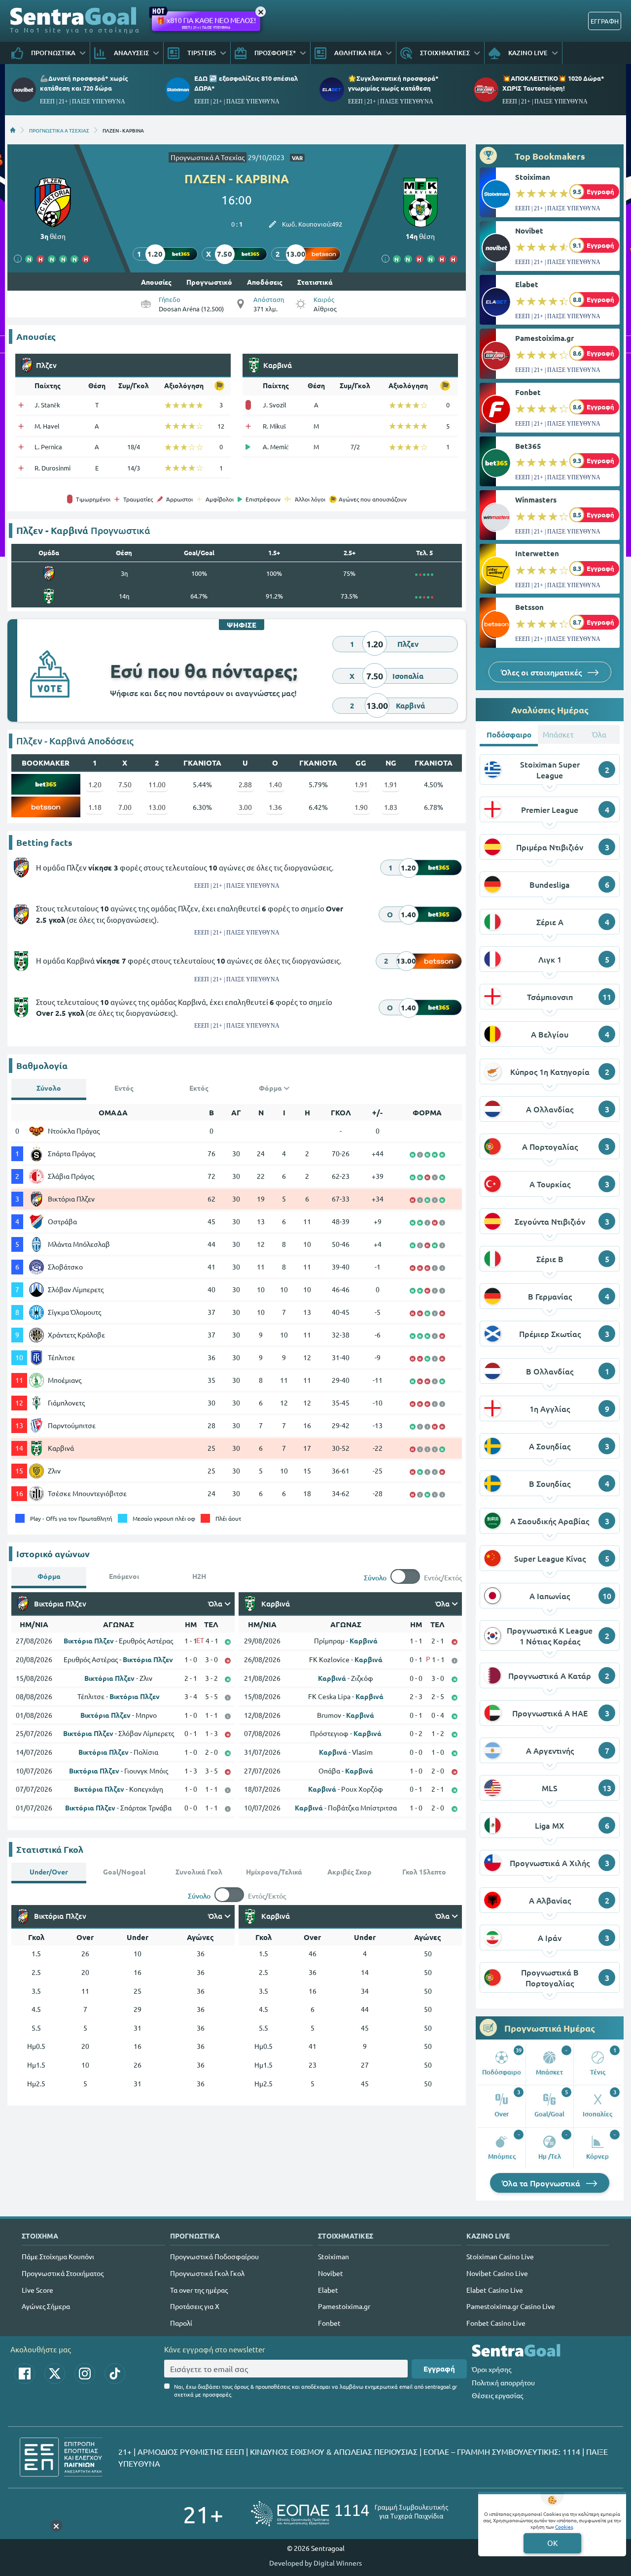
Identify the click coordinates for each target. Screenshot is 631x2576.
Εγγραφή (439, 2369)
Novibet (529, 231)
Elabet (527, 284)
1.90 (361, 807)
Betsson (529, 607)
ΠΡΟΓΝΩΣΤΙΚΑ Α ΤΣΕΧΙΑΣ (59, 130)
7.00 (125, 807)
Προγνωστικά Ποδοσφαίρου (214, 2256)
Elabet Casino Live (495, 2290)
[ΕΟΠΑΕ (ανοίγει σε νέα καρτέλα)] (350, 2514)
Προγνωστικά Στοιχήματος (63, 2273)
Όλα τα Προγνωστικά (542, 2183)
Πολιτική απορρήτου (503, 2382)
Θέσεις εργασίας (497, 2395)
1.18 (95, 807)
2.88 (245, 784)
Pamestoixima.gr (544, 338)
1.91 (361, 784)
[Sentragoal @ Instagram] (85, 2374)
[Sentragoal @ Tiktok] (115, 2374)
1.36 (275, 807)
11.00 (157, 784)
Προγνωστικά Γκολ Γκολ (207, 2273)
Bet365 (528, 446)
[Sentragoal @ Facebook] (25, 2374)
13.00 (157, 807)
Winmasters (536, 500)
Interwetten (537, 553)
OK (552, 2543)
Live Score (37, 2290)
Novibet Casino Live (497, 2273)
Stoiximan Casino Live (500, 2256)
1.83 (391, 807)
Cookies (564, 2526)
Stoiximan (533, 177)
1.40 (275, 784)
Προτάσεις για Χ (195, 2306)
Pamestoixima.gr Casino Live (511, 2306)
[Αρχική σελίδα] (13, 130)
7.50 (125, 784)
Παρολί (181, 2323)
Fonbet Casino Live (496, 2323)
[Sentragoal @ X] (55, 2374)
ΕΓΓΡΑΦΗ (605, 21)
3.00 (245, 807)
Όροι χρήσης (491, 2369)
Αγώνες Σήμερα (46, 2306)
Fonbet (528, 392)
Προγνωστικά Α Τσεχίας (208, 157)
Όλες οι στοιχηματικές (542, 672)
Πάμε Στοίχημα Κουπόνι (58, 2256)
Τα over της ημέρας (199, 2290)
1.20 (95, 784)
